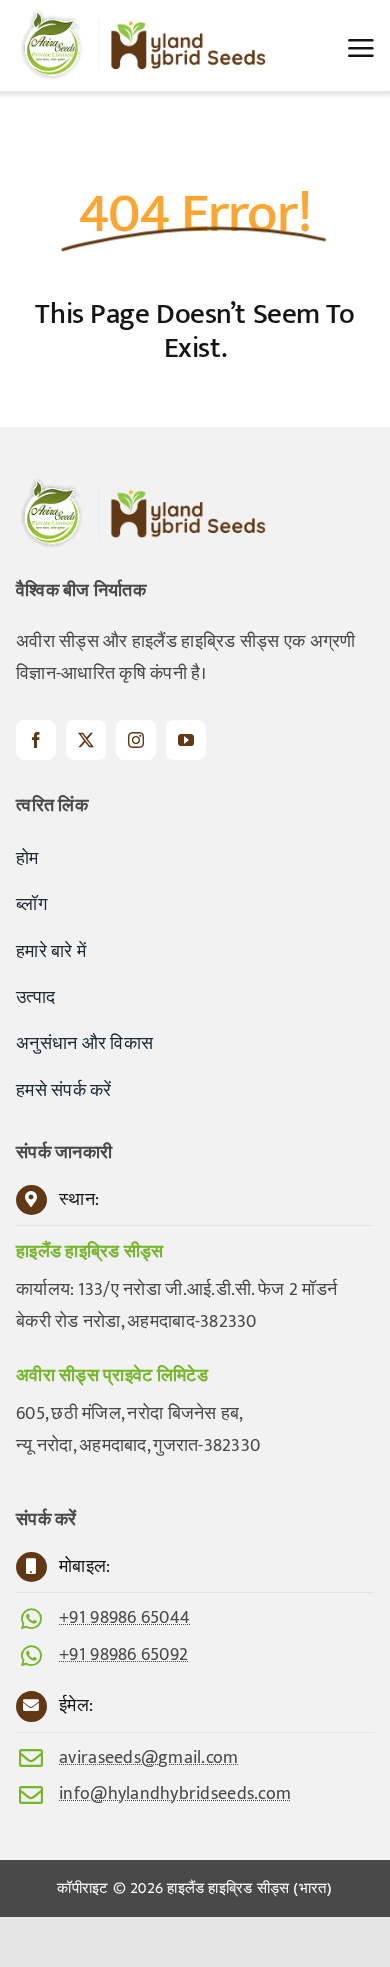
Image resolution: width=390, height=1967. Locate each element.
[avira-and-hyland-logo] (141, 17)
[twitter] (86, 740)
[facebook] (36, 740)
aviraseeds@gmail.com (148, 1758)
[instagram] (136, 740)
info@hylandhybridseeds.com (175, 1794)
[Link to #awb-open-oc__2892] (361, 48)
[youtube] (186, 740)
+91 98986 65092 (123, 1655)
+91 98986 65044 (124, 1618)
